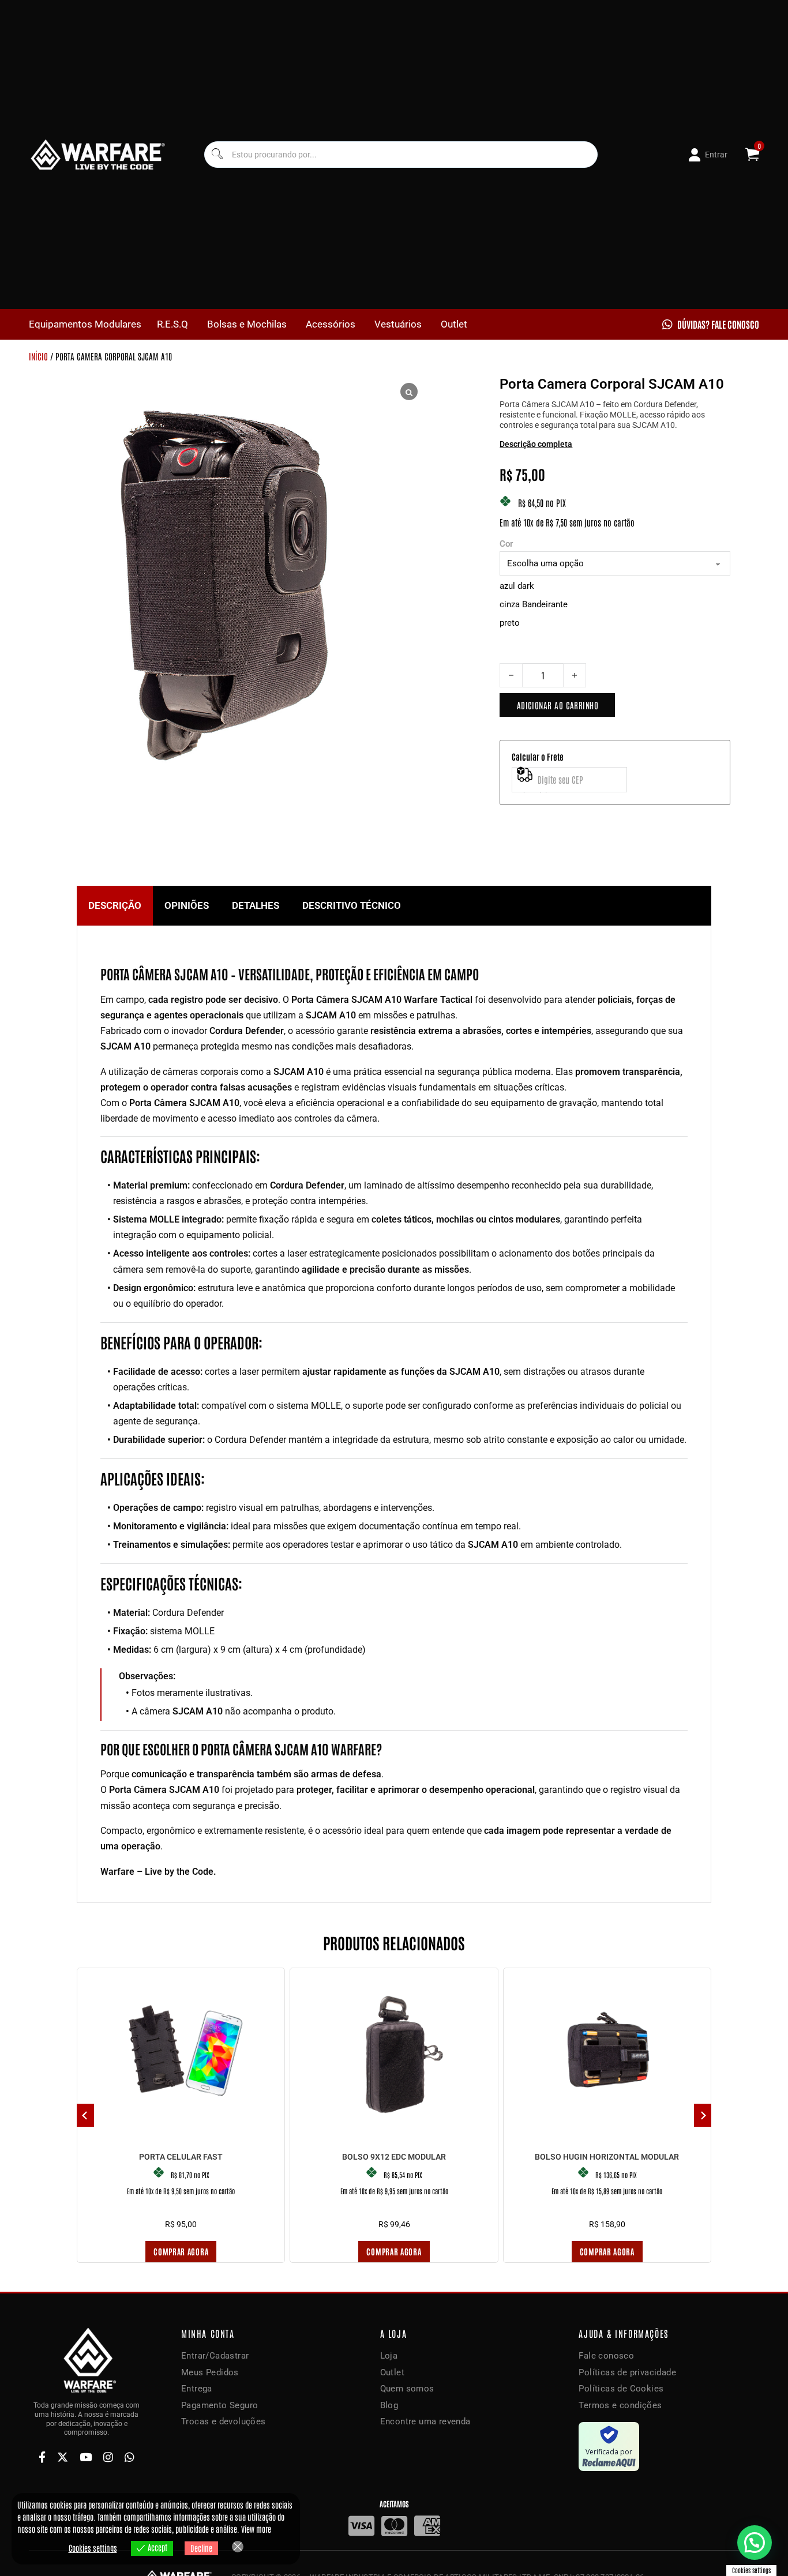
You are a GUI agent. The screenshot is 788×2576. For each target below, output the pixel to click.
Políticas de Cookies (621, 2389)
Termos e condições (620, 2405)
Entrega (197, 2389)
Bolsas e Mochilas (247, 324)
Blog (389, 2405)
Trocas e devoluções (224, 2421)
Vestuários (398, 324)
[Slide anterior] (85, 2115)
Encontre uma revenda (425, 2421)
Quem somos (407, 2389)
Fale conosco (606, 2356)
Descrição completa (536, 444)
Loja (389, 2356)
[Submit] (217, 155)
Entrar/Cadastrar (215, 2356)
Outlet (454, 324)
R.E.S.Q (172, 324)
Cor (506, 544)
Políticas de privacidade (627, 2372)
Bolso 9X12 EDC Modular (394, 2157)
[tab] (115, 906)
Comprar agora (181, 2251)
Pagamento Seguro (219, 2405)
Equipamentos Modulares (85, 324)
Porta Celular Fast (181, 2157)
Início (38, 356)
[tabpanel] (394, 1414)
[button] (755, 2543)
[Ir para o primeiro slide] (703, 2115)
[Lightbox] (409, 392)
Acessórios (331, 324)
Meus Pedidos (210, 2372)
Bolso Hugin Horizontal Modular (607, 2157)
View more (256, 2529)
